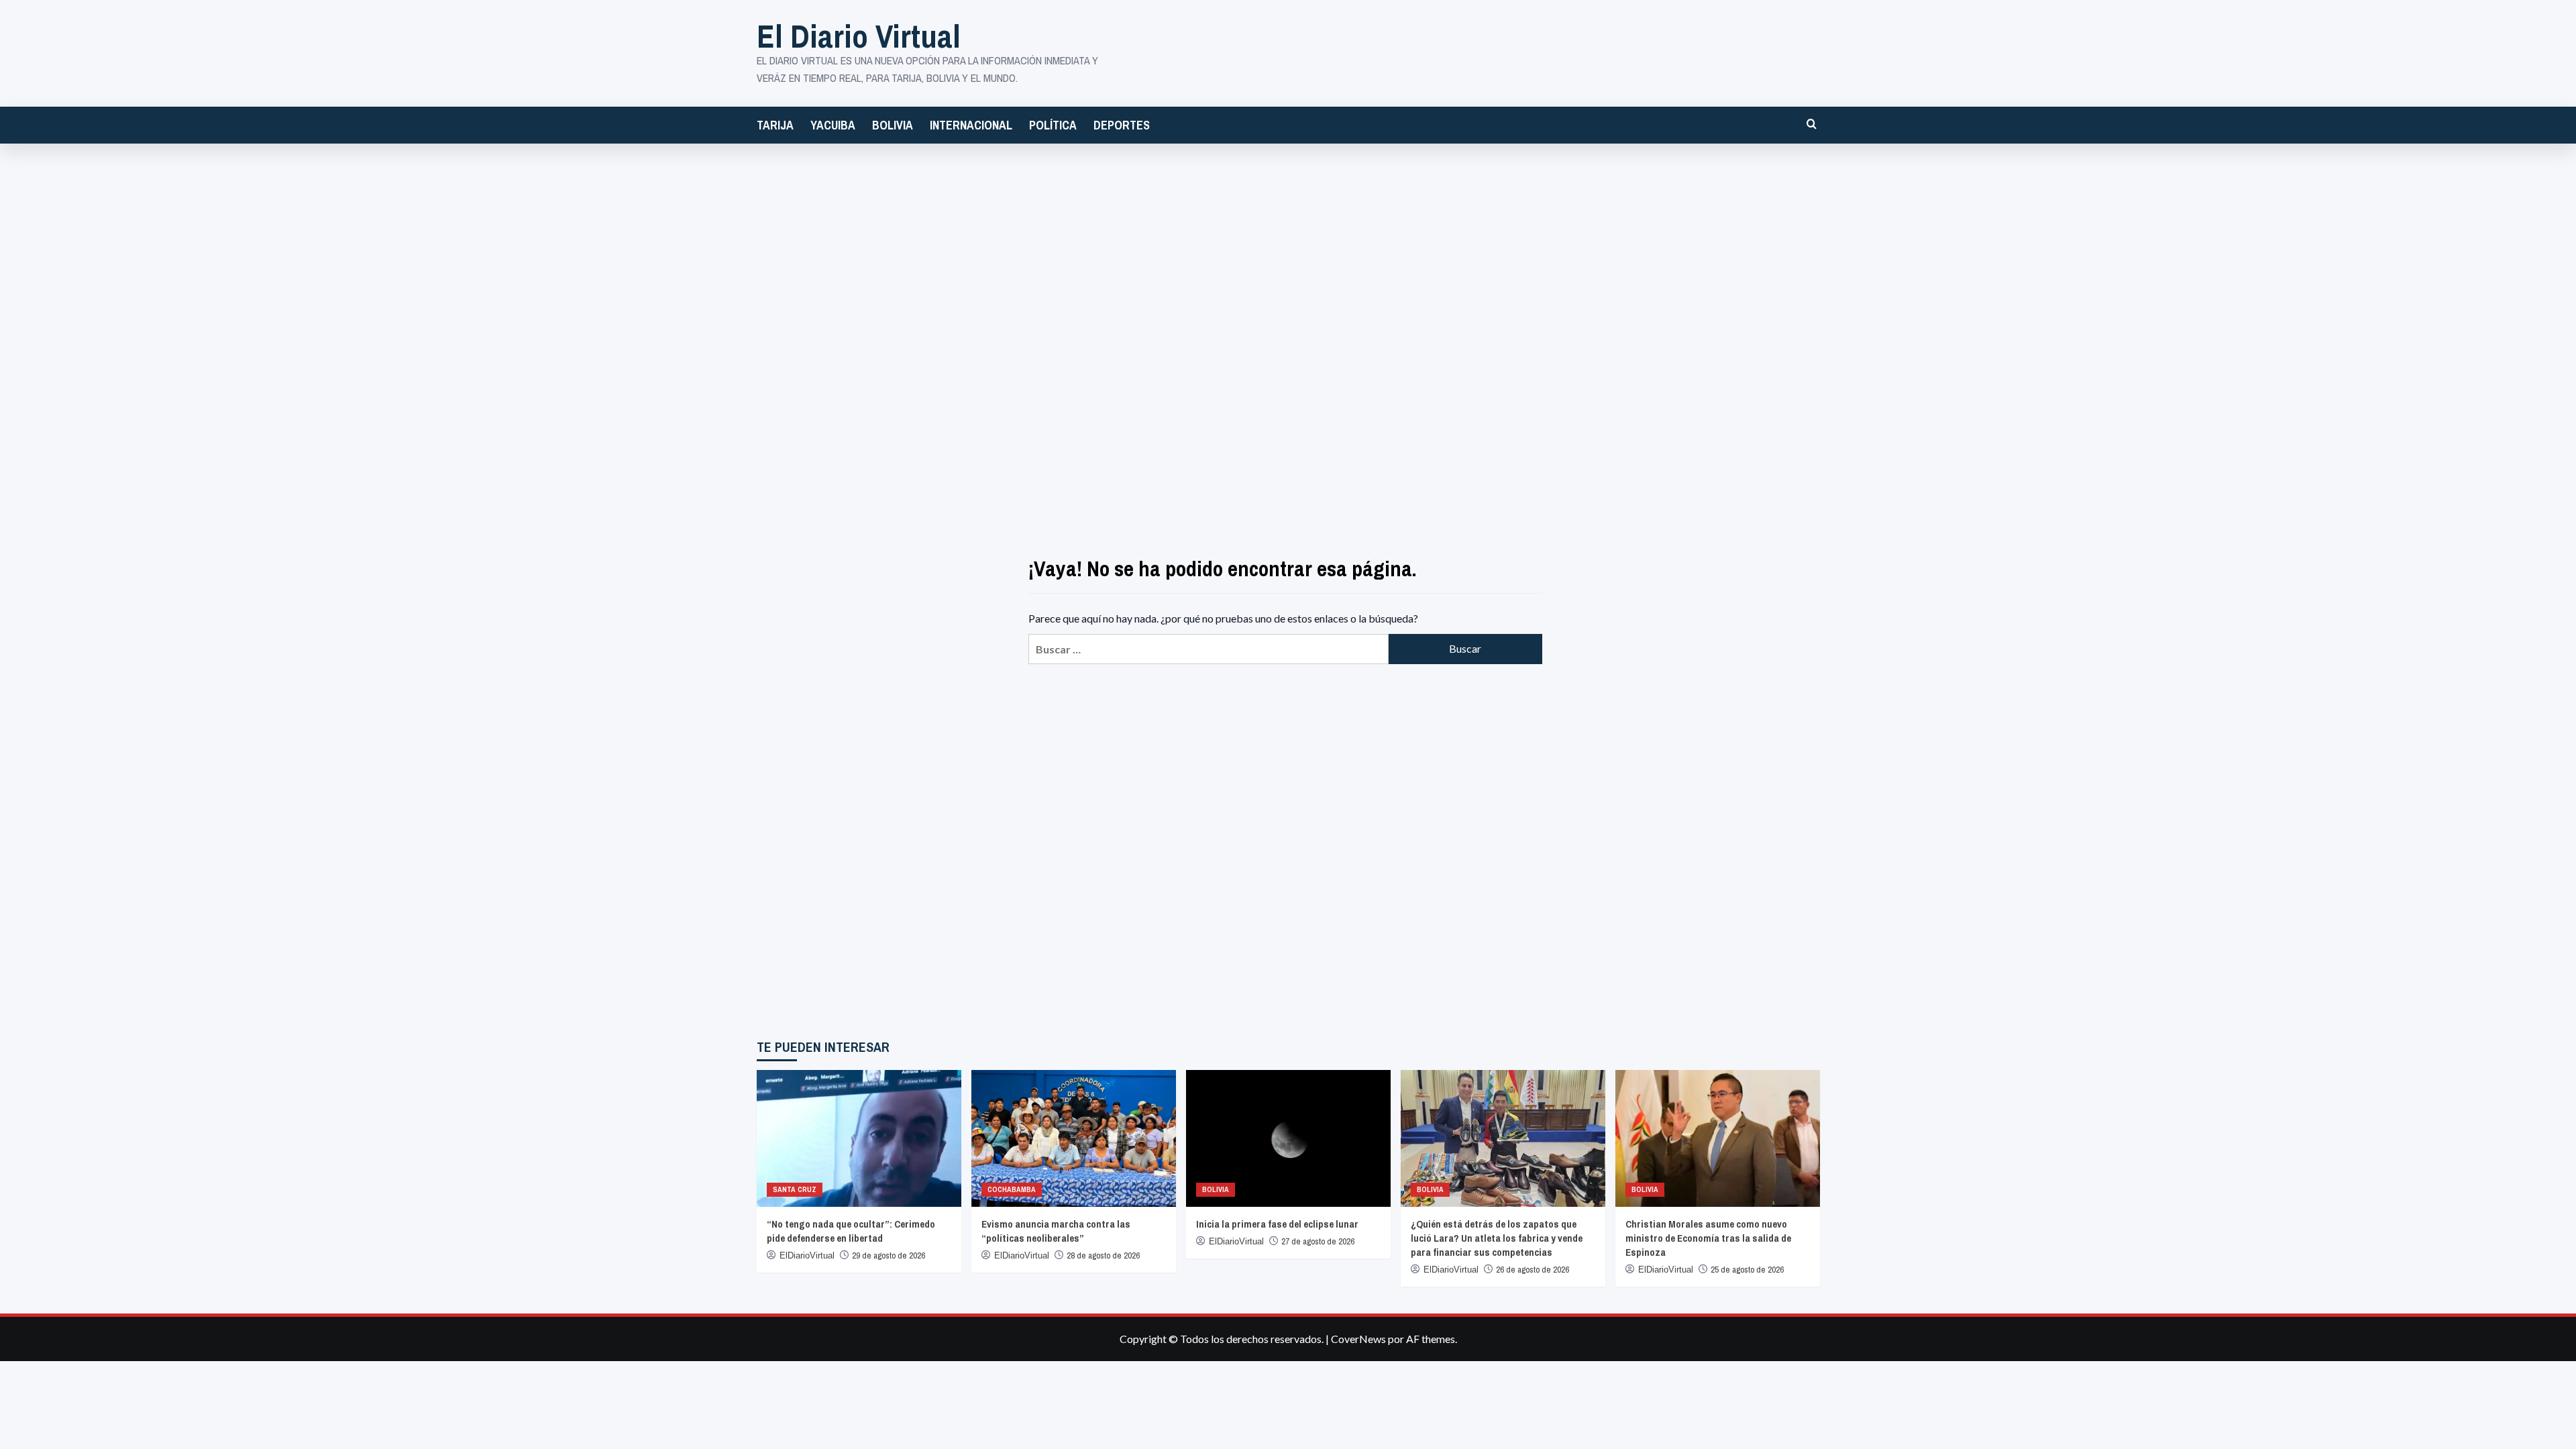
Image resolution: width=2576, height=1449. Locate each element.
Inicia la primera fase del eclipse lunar (1277, 1224)
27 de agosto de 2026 (1318, 1241)
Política (1053, 125)
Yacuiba (833, 125)
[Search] (1812, 124)
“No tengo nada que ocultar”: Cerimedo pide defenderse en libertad (851, 1231)
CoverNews (1358, 1339)
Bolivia (893, 125)
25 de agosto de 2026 (1747, 1270)
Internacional (971, 125)
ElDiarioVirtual (807, 1255)
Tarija (775, 125)
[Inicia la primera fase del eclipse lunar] (1288, 1138)
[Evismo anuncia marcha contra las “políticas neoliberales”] (1074, 1138)
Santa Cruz (795, 1189)
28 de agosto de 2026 (1103, 1255)
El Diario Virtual (859, 36)
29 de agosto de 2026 (889, 1255)
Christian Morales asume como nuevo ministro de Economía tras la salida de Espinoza (1708, 1238)
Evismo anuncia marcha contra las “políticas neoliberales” (1056, 1231)
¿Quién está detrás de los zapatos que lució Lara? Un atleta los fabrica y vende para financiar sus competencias (1497, 1238)
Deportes (1122, 125)
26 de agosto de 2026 (1533, 1270)
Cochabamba (1012, 1189)
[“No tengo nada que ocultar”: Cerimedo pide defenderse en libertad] (859, 1138)
